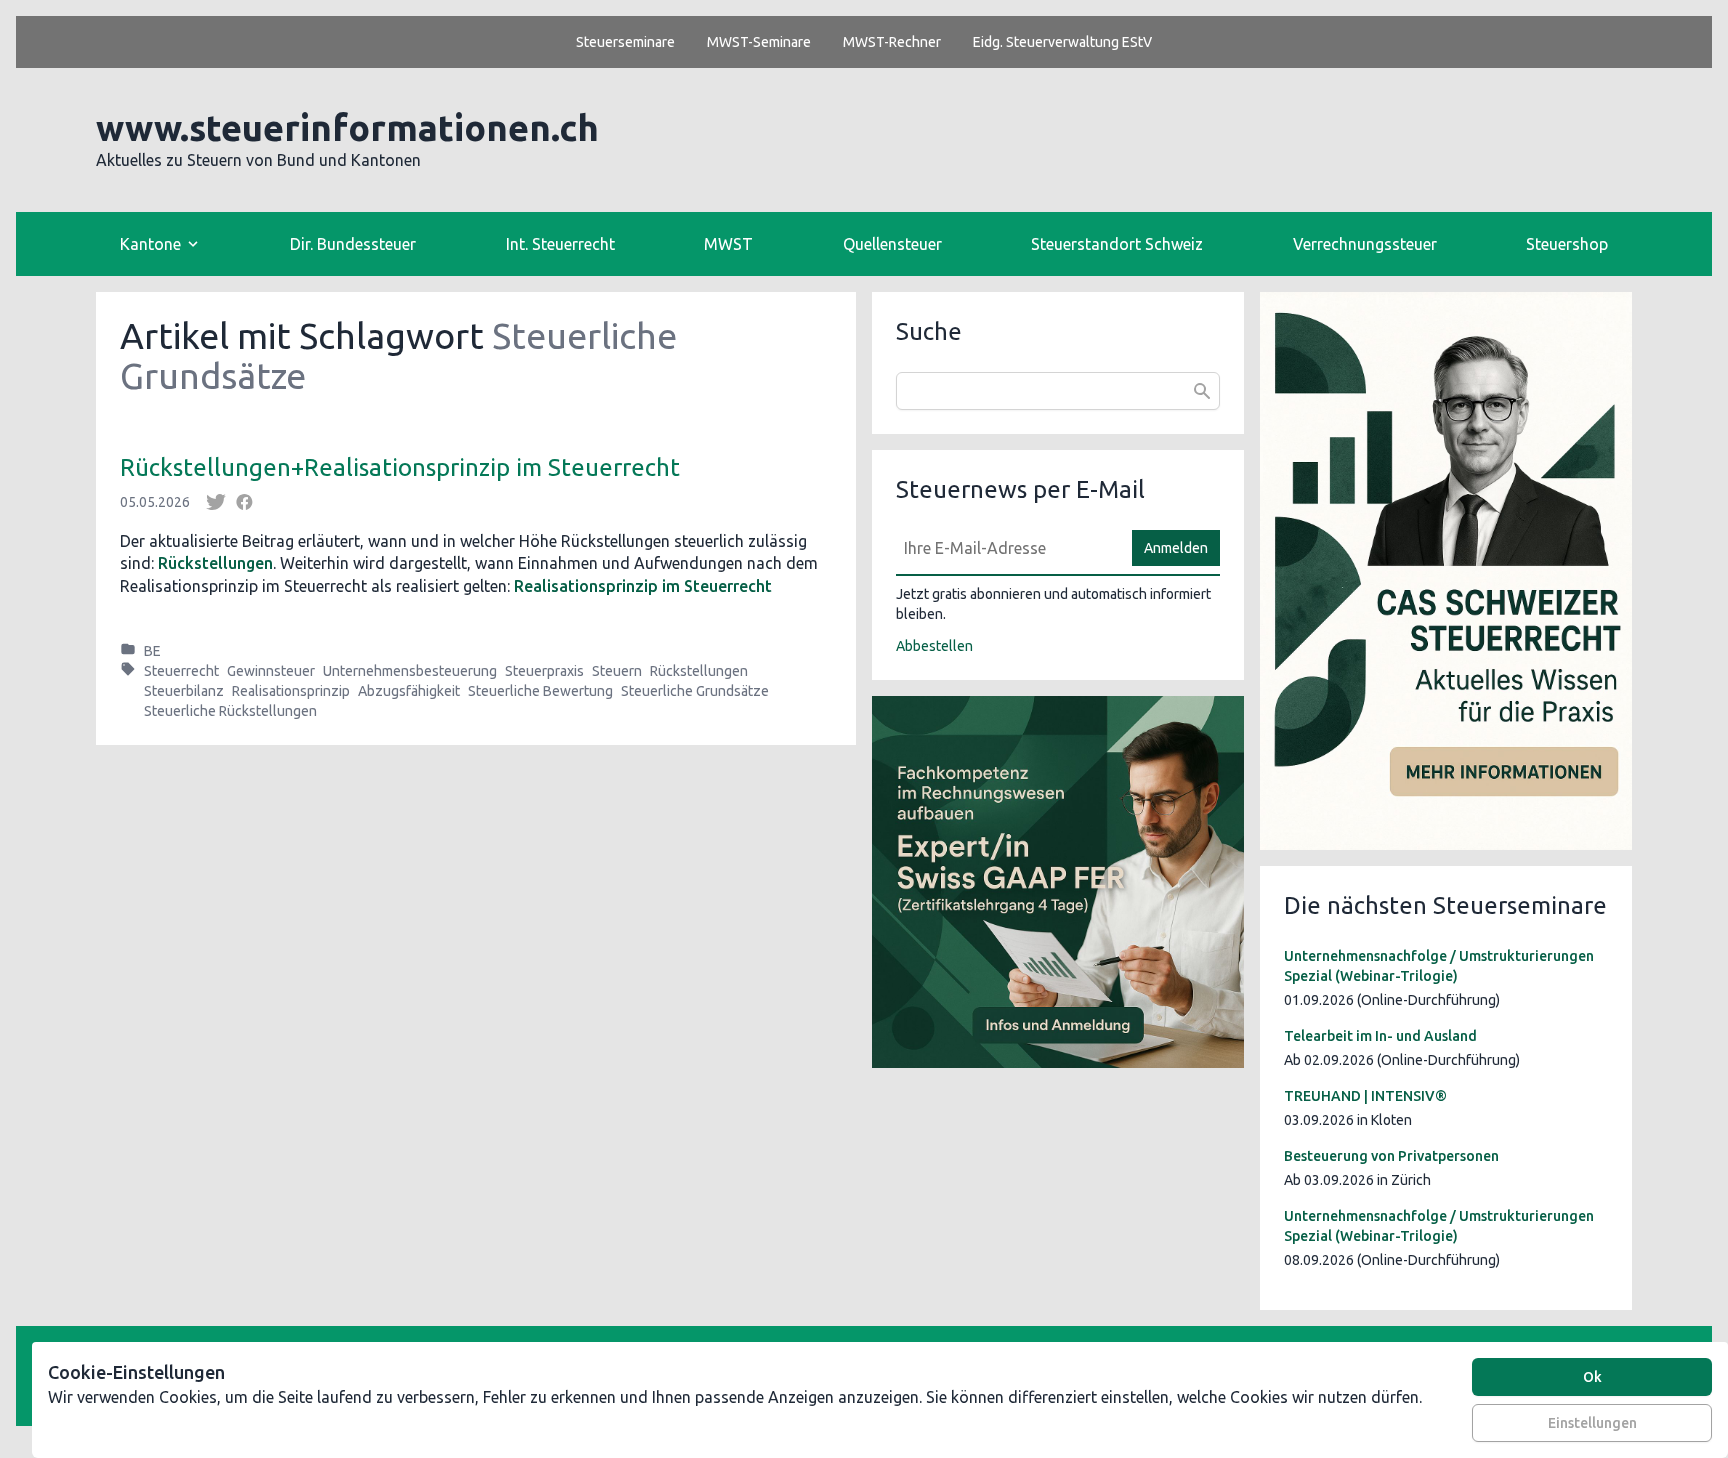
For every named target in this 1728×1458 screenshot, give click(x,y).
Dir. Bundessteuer (353, 244)
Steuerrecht (181, 671)
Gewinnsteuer (271, 671)
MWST (728, 244)
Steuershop (1567, 244)
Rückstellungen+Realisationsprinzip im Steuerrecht (400, 467)
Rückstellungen (215, 563)
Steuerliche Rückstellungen (230, 711)
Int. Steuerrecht (560, 244)
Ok (1592, 1377)
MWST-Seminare (759, 42)
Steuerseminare (625, 42)
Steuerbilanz (184, 691)
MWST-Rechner (892, 42)
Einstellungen (1592, 1423)
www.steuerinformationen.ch (347, 127)
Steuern (617, 671)
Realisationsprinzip (291, 691)
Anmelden (1176, 548)
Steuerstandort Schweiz (1117, 244)
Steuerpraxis (544, 671)
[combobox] (1058, 391)
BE (152, 651)
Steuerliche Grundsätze (695, 691)
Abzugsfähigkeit (409, 691)
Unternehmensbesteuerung (410, 671)
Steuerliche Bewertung (540, 691)
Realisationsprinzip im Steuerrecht (643, 586)
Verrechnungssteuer (1365, 244)
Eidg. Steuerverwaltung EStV (1062, 42)
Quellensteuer (892, 244)
